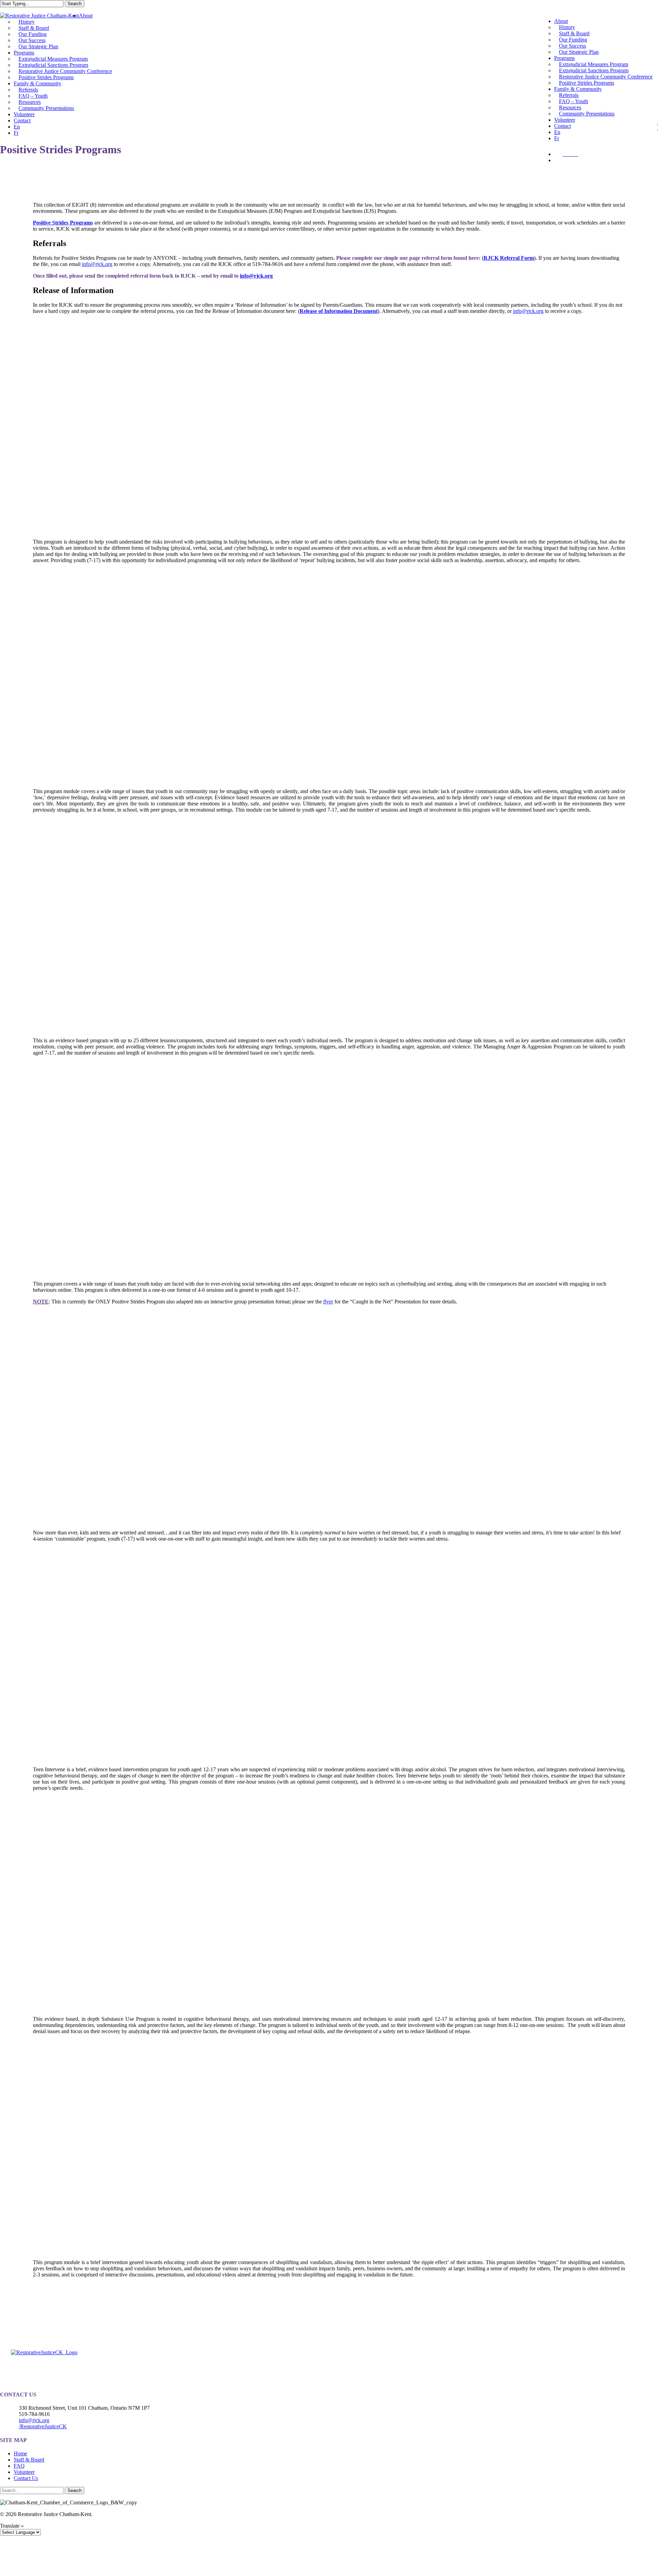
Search (75, 4)
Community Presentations (46, 108)
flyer (328, 1302)
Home (20, 2453)
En (557, 132)
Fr (557, 138)
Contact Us (26, 2478)
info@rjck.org (97, 264)
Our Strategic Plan (38, 46)
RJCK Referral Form (509, 258)
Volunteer (24, 114)
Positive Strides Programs (46, 77)
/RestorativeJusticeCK (43, 2426)
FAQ (19, 2466)
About (86, 16)
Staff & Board (29, 2460)
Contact (22, 120)
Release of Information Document (339, 311)
